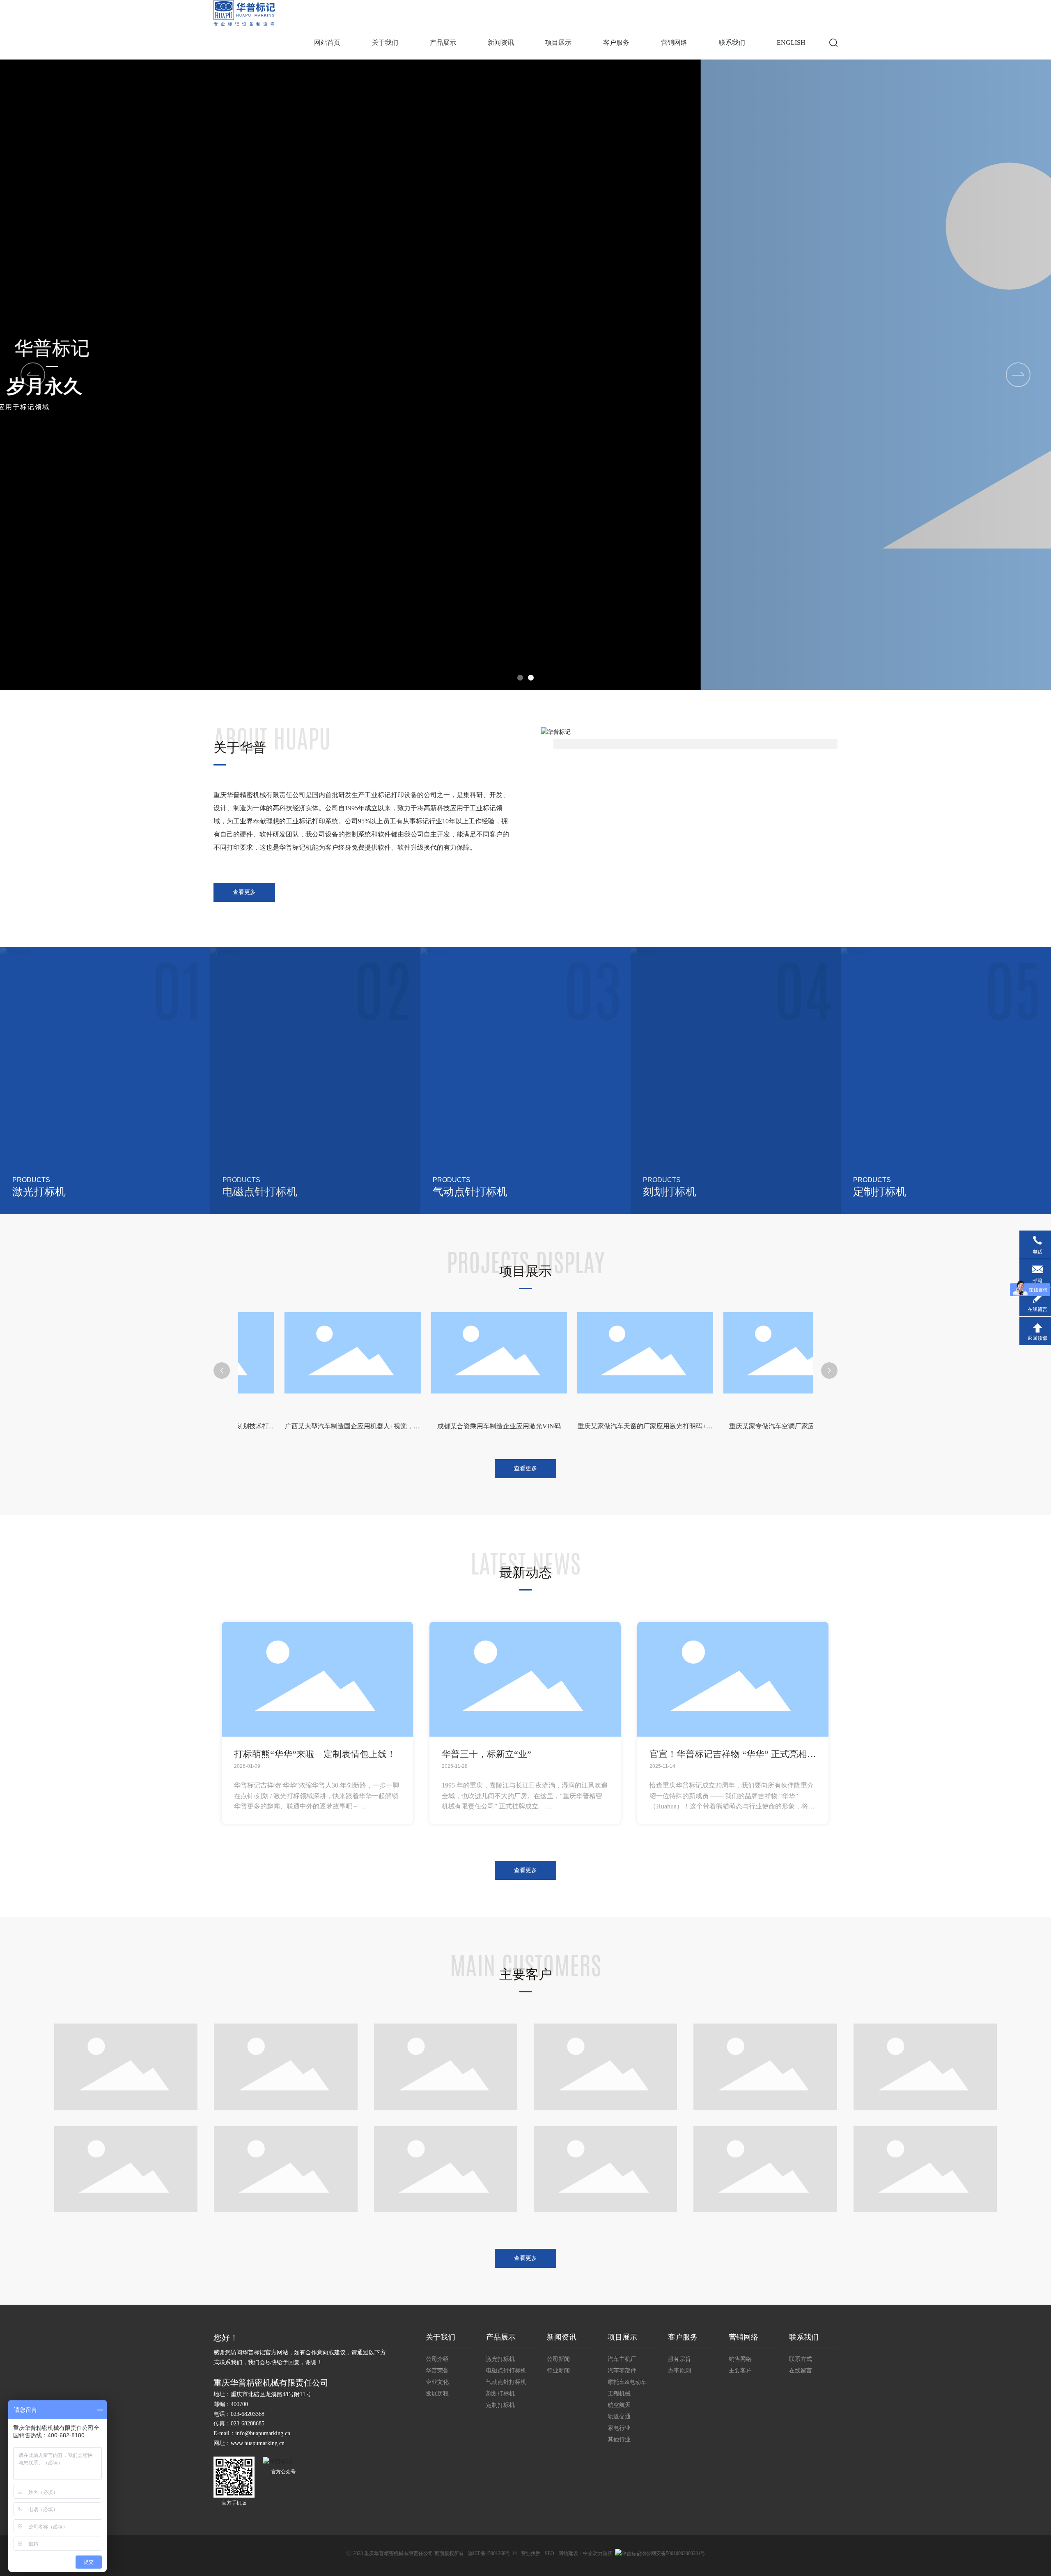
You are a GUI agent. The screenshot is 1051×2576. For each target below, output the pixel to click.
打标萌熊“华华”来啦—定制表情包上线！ (315, 1754)
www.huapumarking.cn (258, 2443)
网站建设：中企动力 (581, 2553)
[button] (1018, 375)
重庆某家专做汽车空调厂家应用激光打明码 (611, 1426)
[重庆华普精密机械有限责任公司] (244, 13)
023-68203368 (248, 2414)
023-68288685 (248, 2424)
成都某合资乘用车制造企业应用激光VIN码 (319, 1426)
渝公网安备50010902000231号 (673, 2553)
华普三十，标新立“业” (486, 1754)
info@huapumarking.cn (263, 2433)
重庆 (608, 2553)
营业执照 (531, 2553)
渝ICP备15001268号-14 (492, 2553)
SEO (550, 2553)
